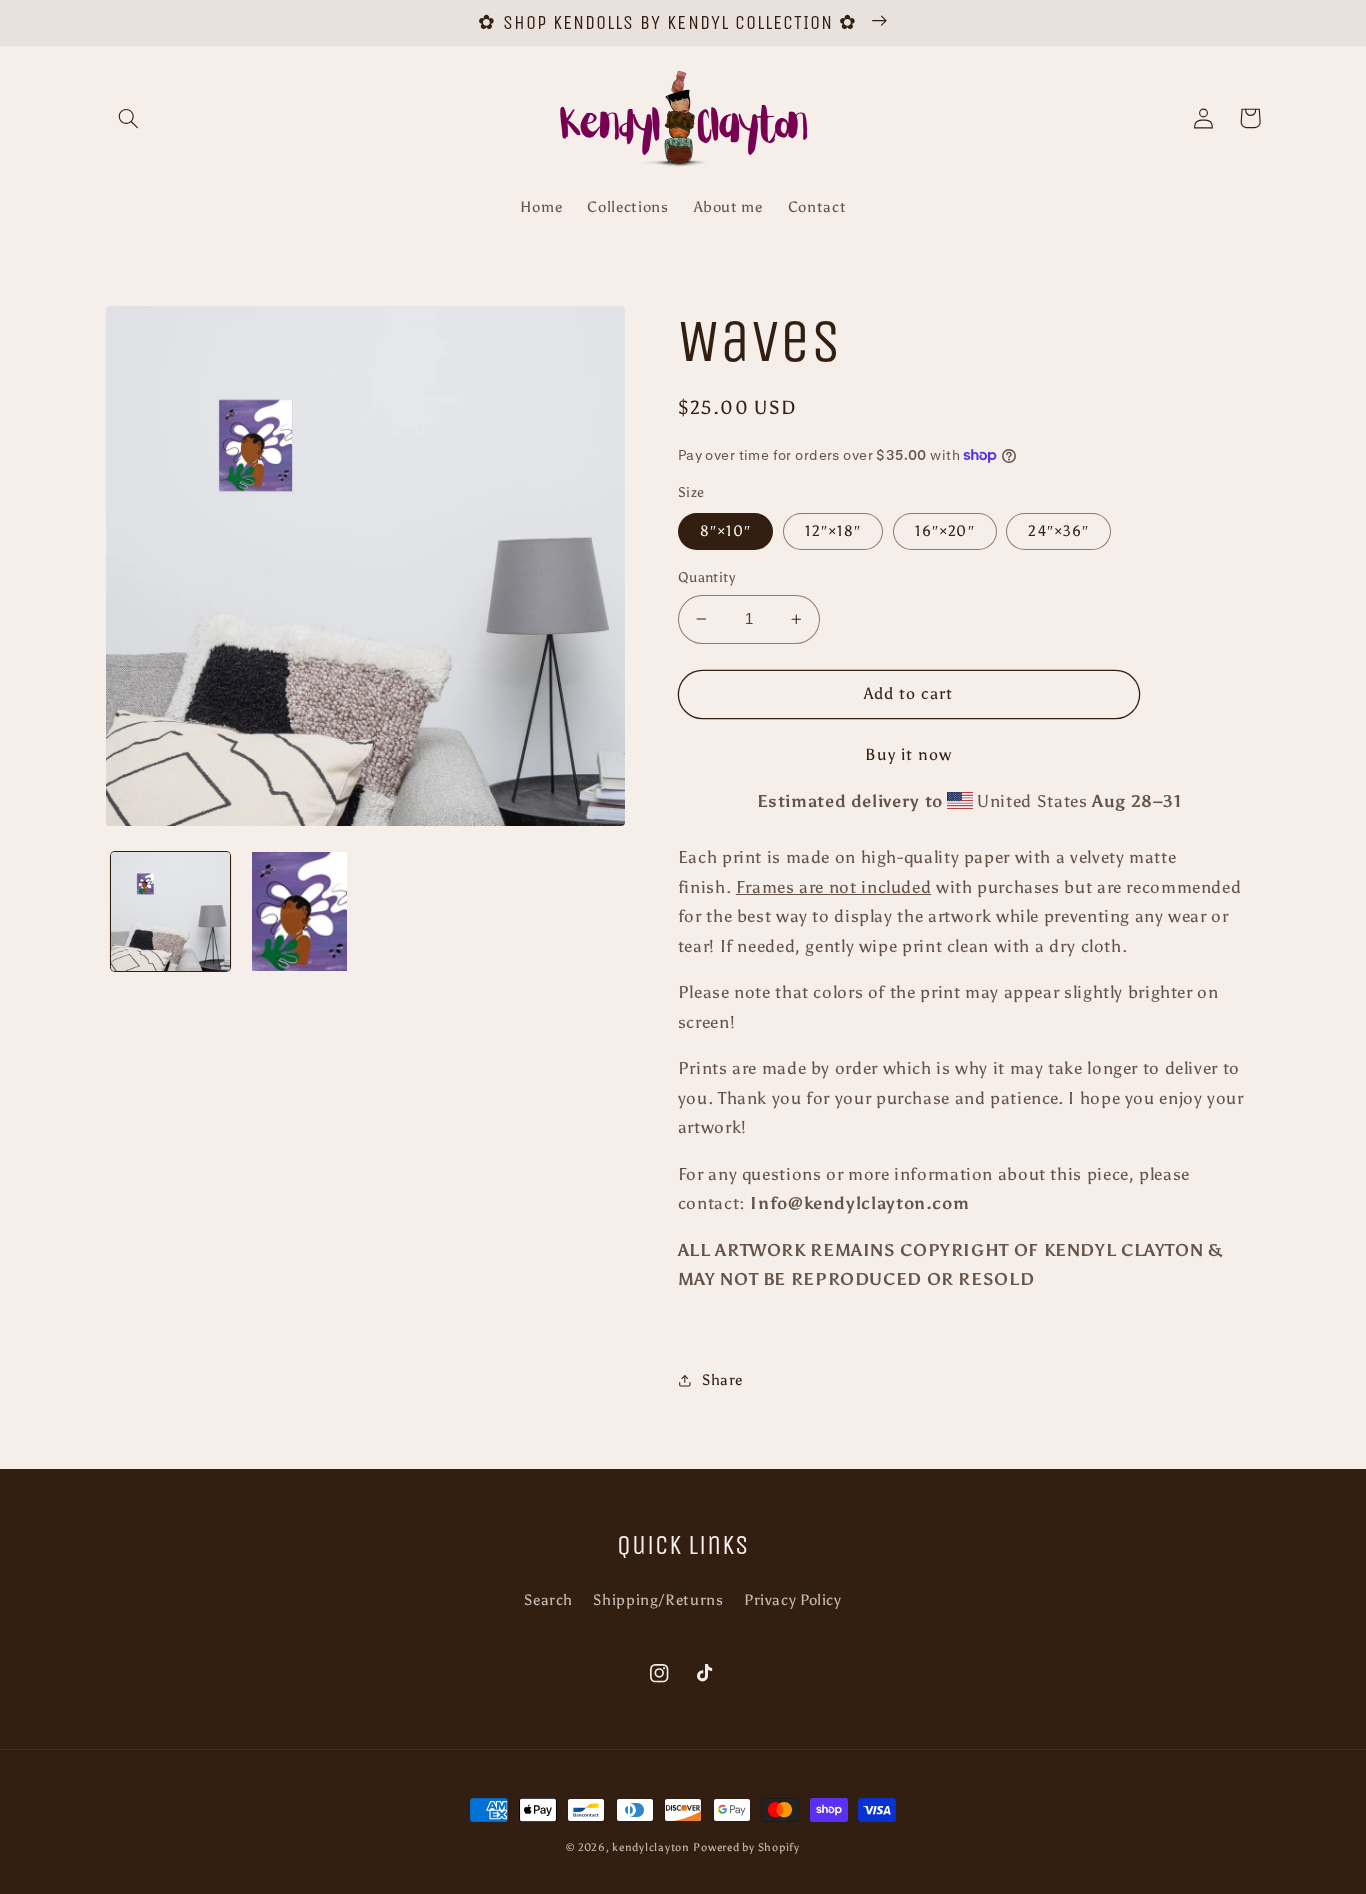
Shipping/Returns (658, 1600)
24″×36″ (1058, 531)
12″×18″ (833, 531)
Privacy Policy (793, 1600)
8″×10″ (725, 531)
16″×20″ (944, 531)
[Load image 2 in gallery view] (299, 911)
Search (548, 1600)
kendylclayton (651, 1847)
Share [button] (722, 1380)
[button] (129, 118)
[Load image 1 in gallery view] (170, 911)
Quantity (706, 577)
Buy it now (909, 754)
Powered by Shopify (746, 1847)
